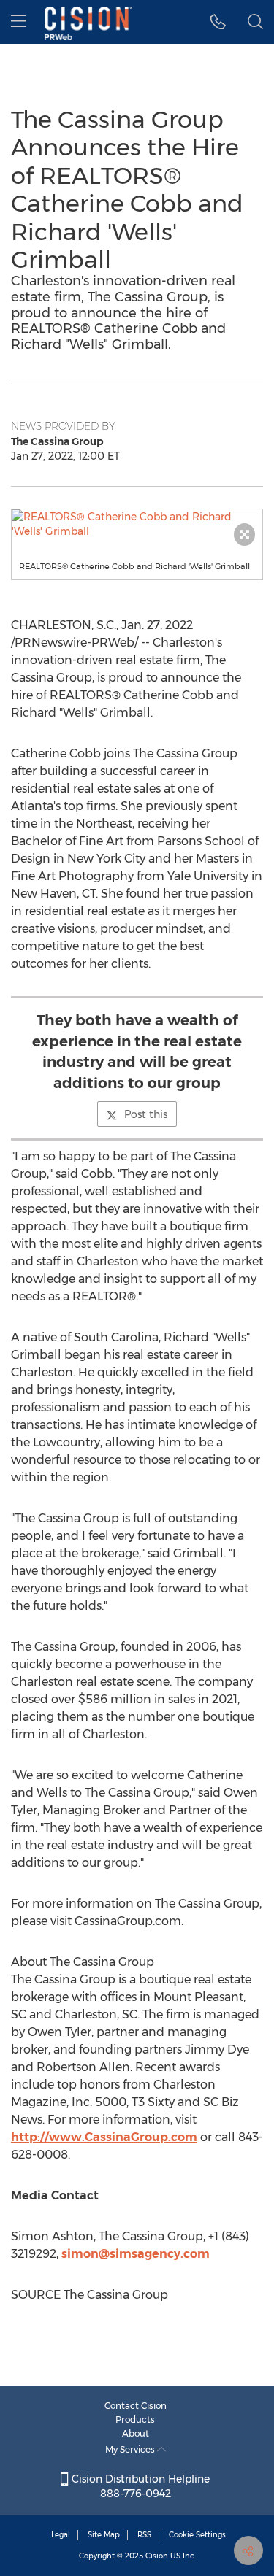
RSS (144, 2535)
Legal (61, 2535)
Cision (157, 2556)
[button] (137, 524)
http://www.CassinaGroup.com (104, 2137)
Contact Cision (136, 2406)
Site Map (104, 2535)
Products (135, 2419)
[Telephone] (218, 22)
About (136, 2433)
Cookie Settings (197, 2535)
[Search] (255, 22)
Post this (146, 1114)
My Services (131, 2449)
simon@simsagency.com (136, 2254)
